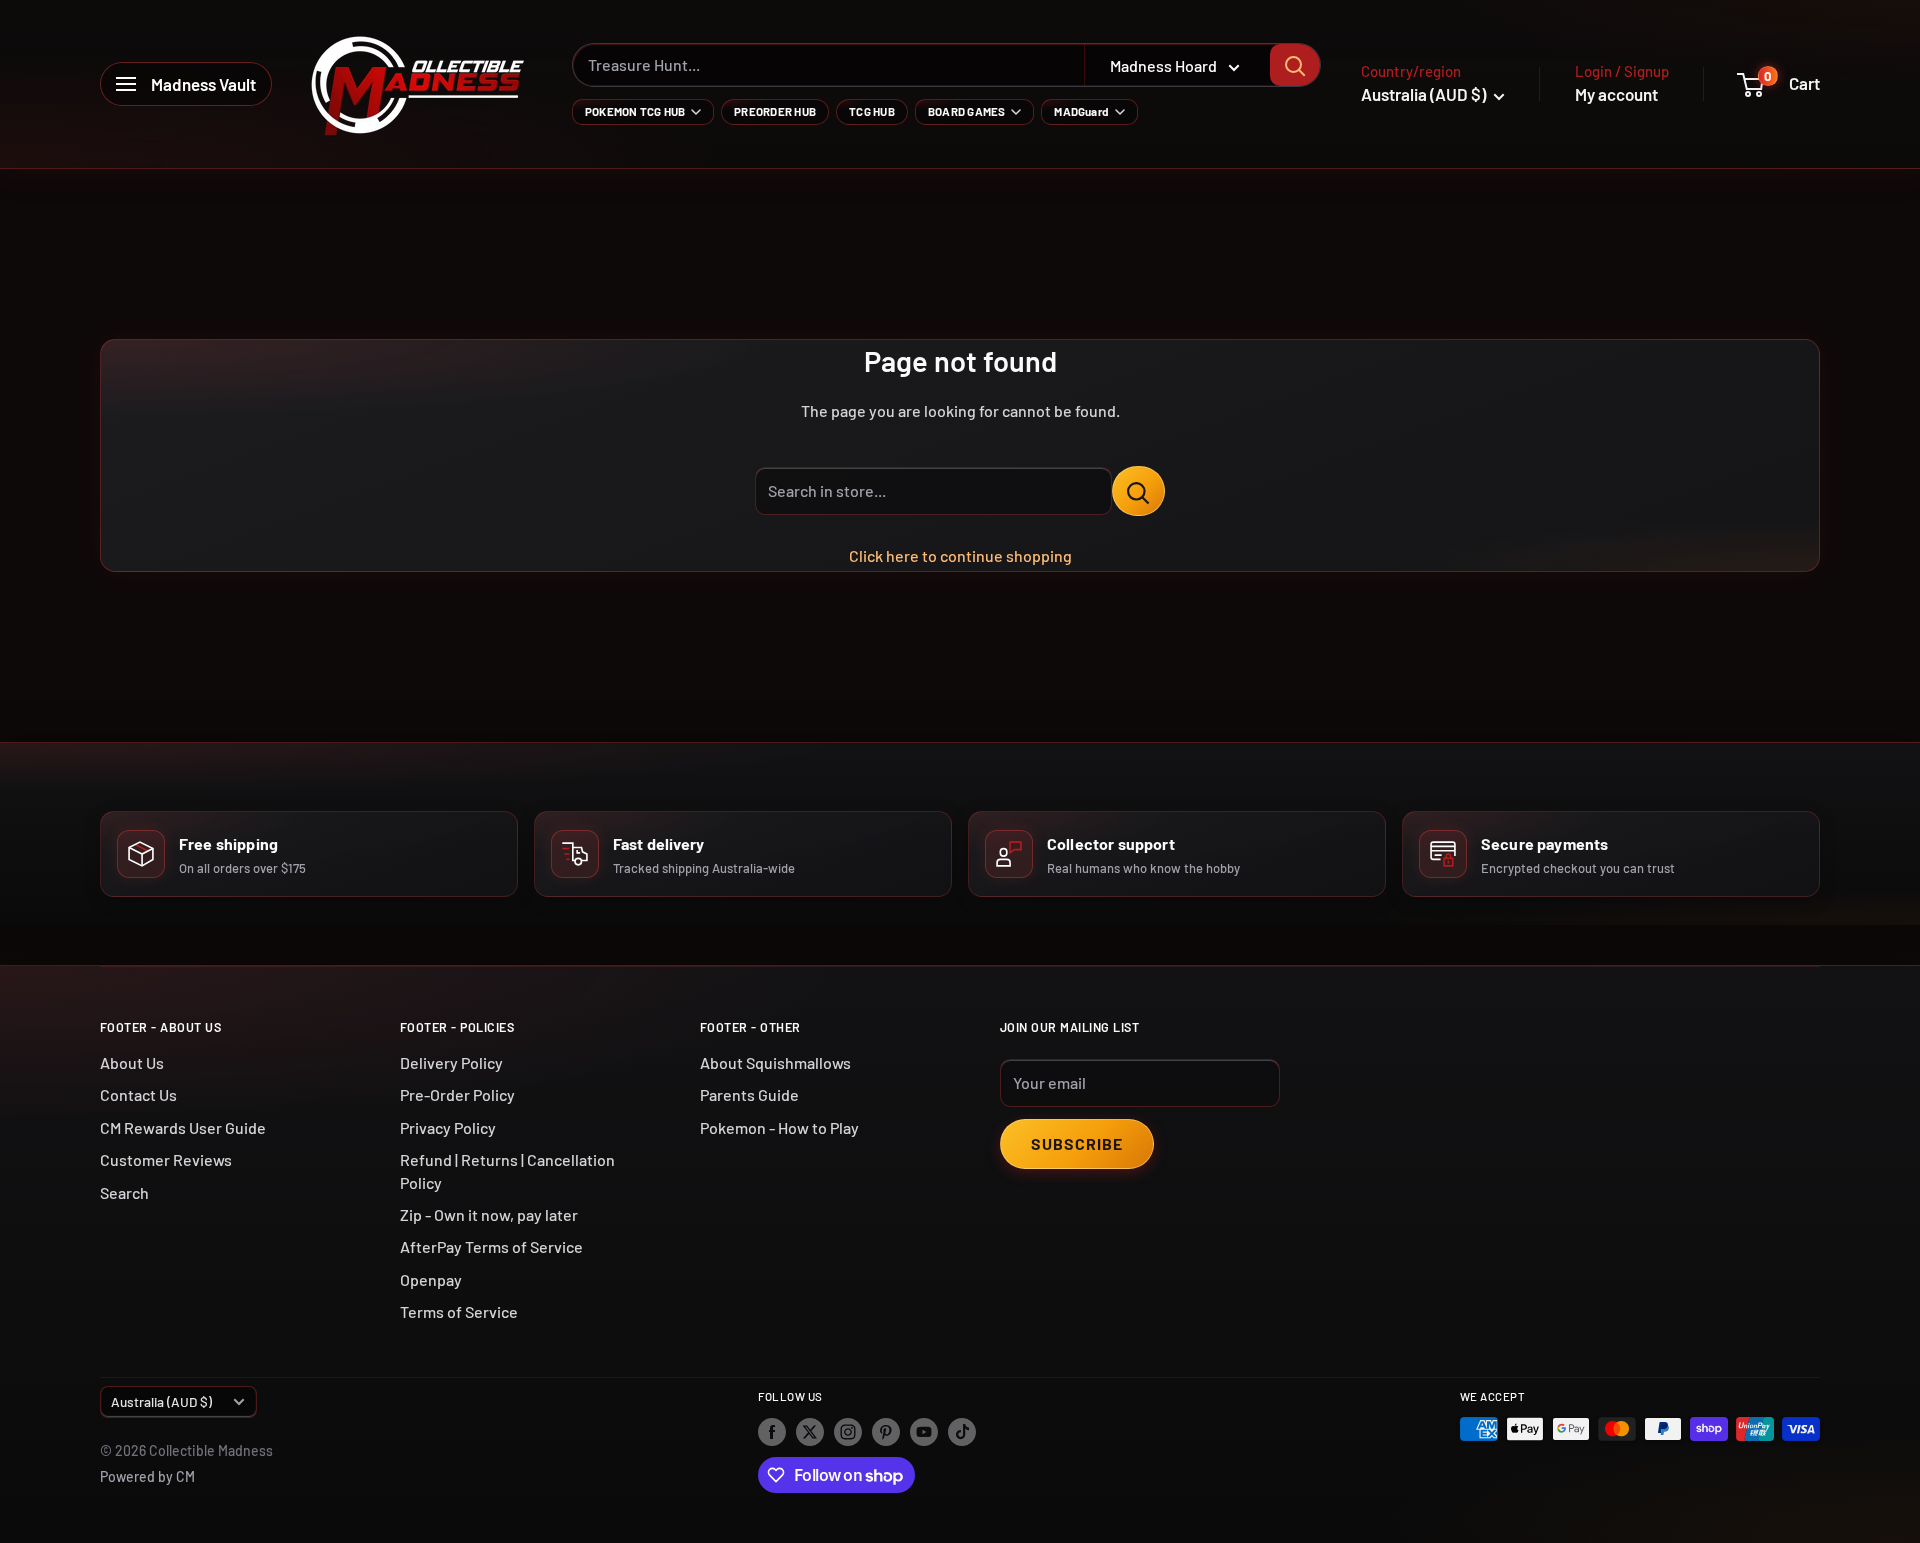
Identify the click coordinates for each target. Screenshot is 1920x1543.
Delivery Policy (451, 1062)
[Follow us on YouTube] (924, 1431)
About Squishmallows (775, 1062)
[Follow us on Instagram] (848, 1431)
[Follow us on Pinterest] (886, 1431)
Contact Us (138, 1094)
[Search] (1295, 65)
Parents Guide (749, 1094)
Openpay (431, 1279)
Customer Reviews (166, 1159)
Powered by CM (147, 1476)
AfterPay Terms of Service (491, 1246)
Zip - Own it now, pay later (489, 1214)
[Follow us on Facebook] (772, 1431)
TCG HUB (872, 111)
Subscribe (1077, 1143)
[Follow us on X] (810, 1431)
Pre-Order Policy (457, 1094)
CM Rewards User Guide (183, 1127)
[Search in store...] (1138, 491)
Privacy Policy (448, 1127)
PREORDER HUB (775, 111)
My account (1616, 94)
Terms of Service (459, 1311)
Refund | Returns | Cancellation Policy (507, 1170)
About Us (132, 1062)
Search (124, 1192)
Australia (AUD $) (161, 1401)
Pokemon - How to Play (779, 1127)
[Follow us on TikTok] (962, 1431)
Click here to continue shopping (960, 555)
